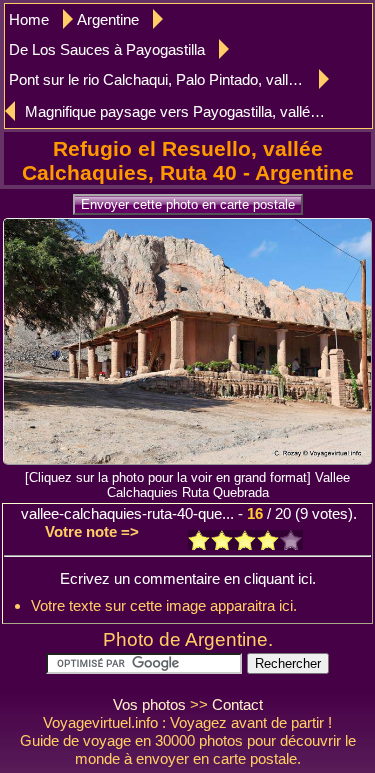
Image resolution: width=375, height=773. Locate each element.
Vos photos (149, 704)
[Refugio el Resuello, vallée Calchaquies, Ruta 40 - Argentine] (188, 458)
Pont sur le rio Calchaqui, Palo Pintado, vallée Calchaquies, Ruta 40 (169, 79)
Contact (237, 704)
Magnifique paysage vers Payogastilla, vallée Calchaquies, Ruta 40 (176, 111)
